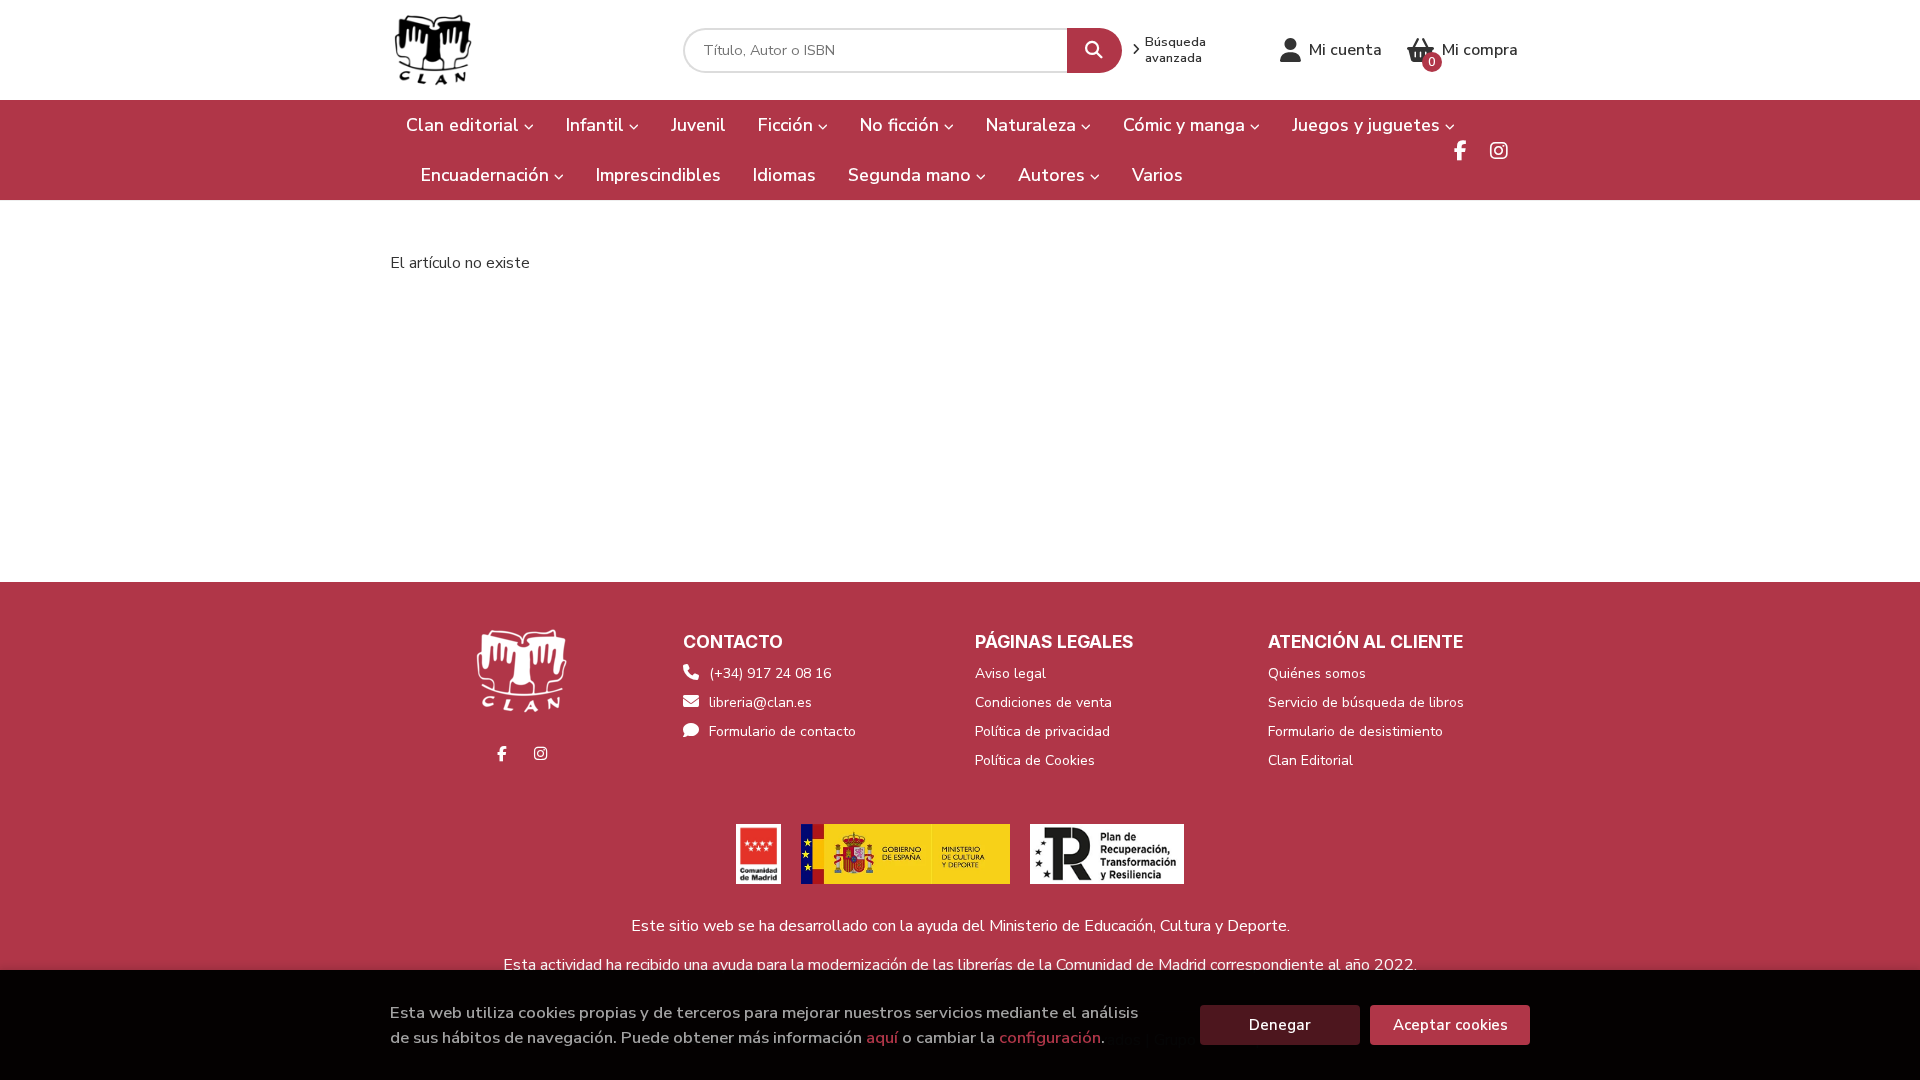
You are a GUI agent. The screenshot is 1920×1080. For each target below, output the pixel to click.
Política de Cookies (1035, 760)
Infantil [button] (597, 125)
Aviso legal (1010, 673)
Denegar (1280, 1025)
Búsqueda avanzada (1175, 50)
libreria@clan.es (760, 702)
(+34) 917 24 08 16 (770, 673)
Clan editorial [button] (465, 125)
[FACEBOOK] (1460, 150)
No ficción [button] (902, 125)
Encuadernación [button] (487, 175)
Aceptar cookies (1450, 1025)
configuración (1050, 1037)
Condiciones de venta (1043, 702)
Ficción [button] (788, 125)
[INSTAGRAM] (1498, 150)
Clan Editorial (1310, 760)
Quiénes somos (1317, 673)
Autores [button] (1054, 175)
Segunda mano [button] (912, 175)
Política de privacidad (1042, 731)
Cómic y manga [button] (1186, 125)
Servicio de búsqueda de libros (1366, 702)
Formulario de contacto (782, 731)
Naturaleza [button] (1033, 125)
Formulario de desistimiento (1355, 731)
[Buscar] (1094, 50)
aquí (882, 1037)
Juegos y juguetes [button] (1368, 125)
